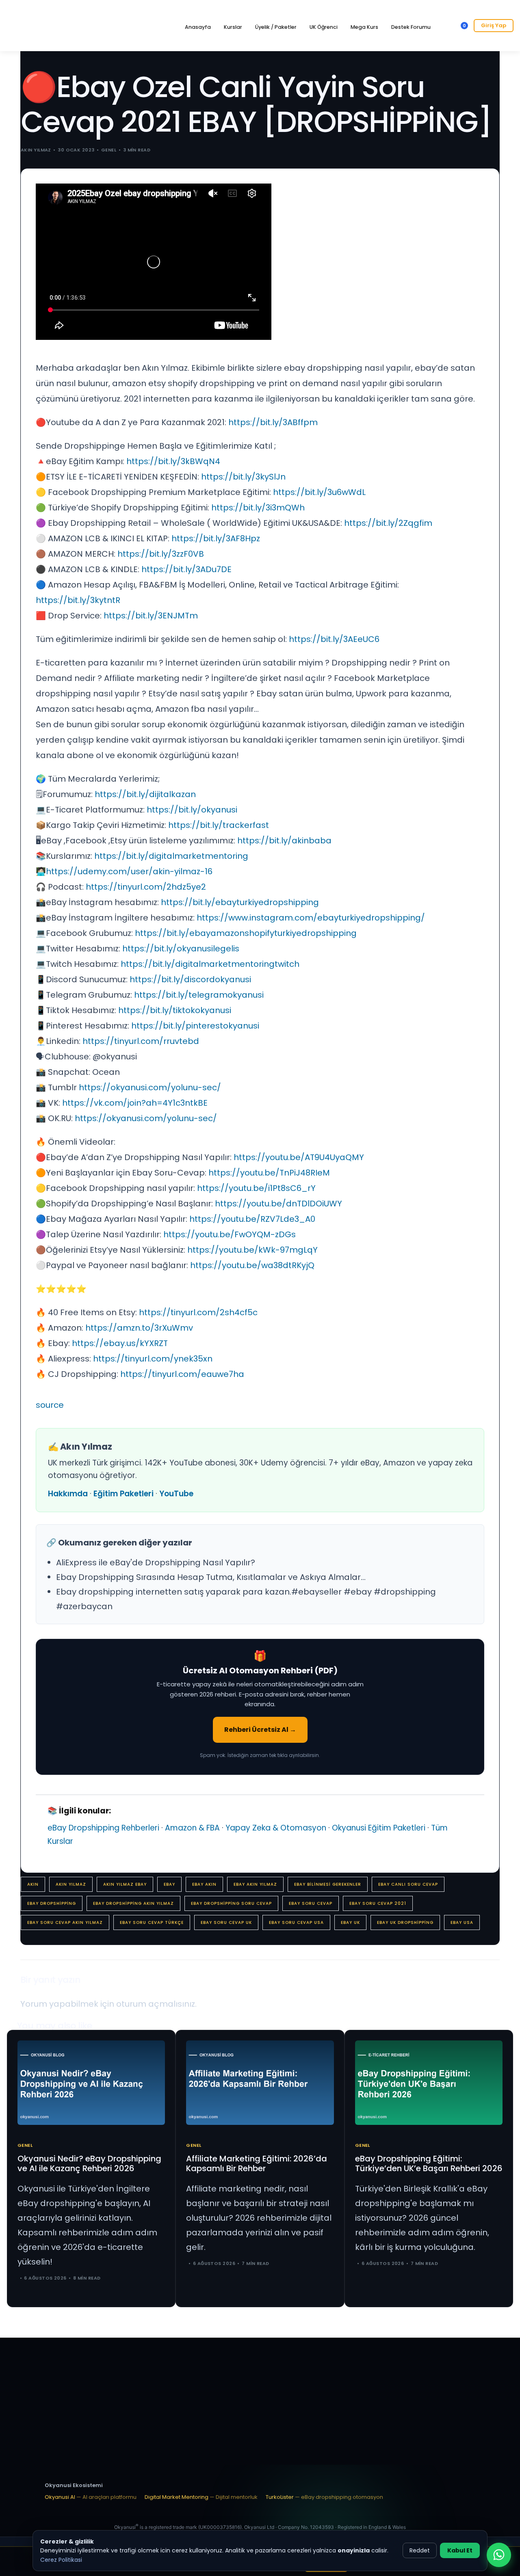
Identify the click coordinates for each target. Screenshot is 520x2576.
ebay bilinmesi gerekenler (328, 1884)
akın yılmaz (71, 1884)
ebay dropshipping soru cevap (231, 1903)
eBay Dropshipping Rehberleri (103, 1828)
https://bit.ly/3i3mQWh (258, 508)
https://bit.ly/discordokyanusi (190, 979)
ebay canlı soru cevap (408, 1884)
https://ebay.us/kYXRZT (120, 1343)
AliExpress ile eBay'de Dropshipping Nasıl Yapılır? (156, 1562)
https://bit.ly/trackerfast (219, 825)
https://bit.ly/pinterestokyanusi (195, 1026)
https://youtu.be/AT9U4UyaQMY (299, 1157)
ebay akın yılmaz (255, 1884)
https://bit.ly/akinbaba (284, 841)
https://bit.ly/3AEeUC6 (334, 639)
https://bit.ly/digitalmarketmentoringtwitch (210, 964)
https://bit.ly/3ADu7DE (186, 569)
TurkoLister (324, 2497)
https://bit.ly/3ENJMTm (151, 616)
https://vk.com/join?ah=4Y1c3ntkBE (135, 1103)
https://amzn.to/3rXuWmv (139, 1328)
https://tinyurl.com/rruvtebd (141, 1041)
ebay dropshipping (52, 1903)
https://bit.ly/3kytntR (78, 600)
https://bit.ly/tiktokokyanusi (175, 1010)
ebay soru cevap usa (296, 1922)
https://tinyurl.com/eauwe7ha (182, 1374)
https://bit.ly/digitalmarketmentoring (171, 856)
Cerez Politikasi (61, 2560)
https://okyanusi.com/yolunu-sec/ (150, 1087)
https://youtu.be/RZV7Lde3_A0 (252, 1219)
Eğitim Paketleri (123, 1494)
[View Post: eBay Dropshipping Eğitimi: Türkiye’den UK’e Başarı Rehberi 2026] (429, 2082)
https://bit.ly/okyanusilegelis (181, 949)
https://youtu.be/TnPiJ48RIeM (269, 1173)
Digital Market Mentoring (201, 2497)
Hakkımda (68, 1494)
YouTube (176, 1494)
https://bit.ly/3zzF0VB (161, 554)
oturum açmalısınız (156, 2004)
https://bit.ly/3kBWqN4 (173, 461)
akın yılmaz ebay (125, 1884)
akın (33, 1884)
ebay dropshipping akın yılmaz (133, 1903)
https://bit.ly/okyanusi (192, 810)
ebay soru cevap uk (226, 1922)
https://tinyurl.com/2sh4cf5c (198, 1312)
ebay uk (350, 1922)
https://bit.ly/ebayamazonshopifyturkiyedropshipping (246, 933)
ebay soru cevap (311, 1903)
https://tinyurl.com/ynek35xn (153, 1359)
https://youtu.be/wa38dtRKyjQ (252, 1265)
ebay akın (204, 1884)
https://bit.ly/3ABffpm (273, 422)
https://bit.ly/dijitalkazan (145, 794)
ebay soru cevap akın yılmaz (65, 1922)
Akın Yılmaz (36, 150)
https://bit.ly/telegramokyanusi (199, 995)
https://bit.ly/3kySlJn (243, 477)
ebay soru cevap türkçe (152, 1922)
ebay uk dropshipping (405, 1922)
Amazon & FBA (192, 1828)
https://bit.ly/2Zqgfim (388, 523)
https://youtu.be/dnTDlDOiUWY (278, 1204)
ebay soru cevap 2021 (378, 1903)
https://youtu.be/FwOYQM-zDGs (230, 1234)
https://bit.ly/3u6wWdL (319, 492)
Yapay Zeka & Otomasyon (276, 1828)
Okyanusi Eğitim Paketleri (379, 1828)
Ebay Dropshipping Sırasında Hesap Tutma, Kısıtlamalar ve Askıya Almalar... (211, 1577)
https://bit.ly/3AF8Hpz (216, 538)
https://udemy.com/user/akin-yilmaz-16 (129, 871)
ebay (169, 1884)
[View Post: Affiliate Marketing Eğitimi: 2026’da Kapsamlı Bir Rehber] (260, 2082)
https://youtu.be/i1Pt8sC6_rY (256, 1188)
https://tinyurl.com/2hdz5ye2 (146, 887)
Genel (109, 150)
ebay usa (462, 1922)
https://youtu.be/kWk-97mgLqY (252, 1250)
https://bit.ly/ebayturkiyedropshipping (240, 902)
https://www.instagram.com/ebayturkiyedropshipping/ (311, 918)
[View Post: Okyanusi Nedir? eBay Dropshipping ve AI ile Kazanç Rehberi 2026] (91, 2082)
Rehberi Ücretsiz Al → (260, 1730)
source (50, 1405)
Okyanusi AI (91, 2497)
